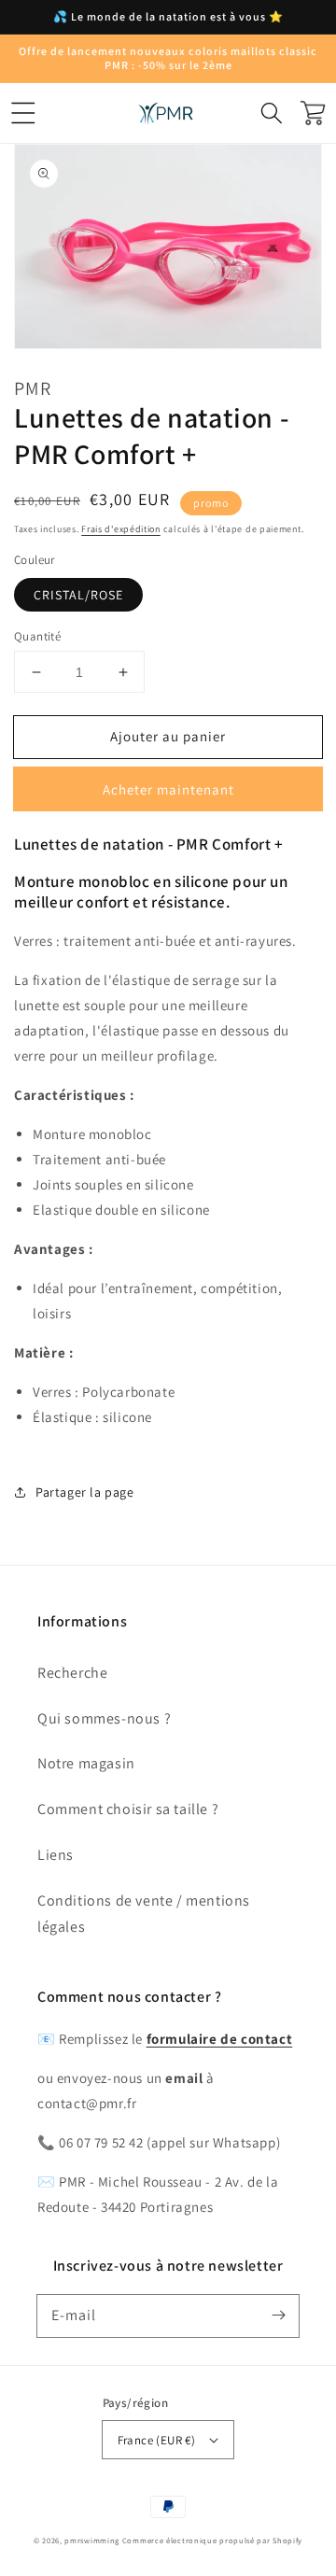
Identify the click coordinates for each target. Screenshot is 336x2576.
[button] (23, 113)
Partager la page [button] (85, 1492)
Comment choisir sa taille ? (128, 1809)
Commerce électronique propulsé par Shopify (212, 2540)
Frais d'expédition (121, 529)
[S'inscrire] (278, 2316)
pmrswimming (92, 2540)
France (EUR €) (157, 2440)
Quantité (37, 636)
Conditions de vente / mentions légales (144, 1914)
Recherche (72, 1673)
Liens (56, 1855)
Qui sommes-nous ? (104, 1718)
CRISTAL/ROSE (78, 595)
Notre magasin (86, 1763)
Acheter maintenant (168, 789)
